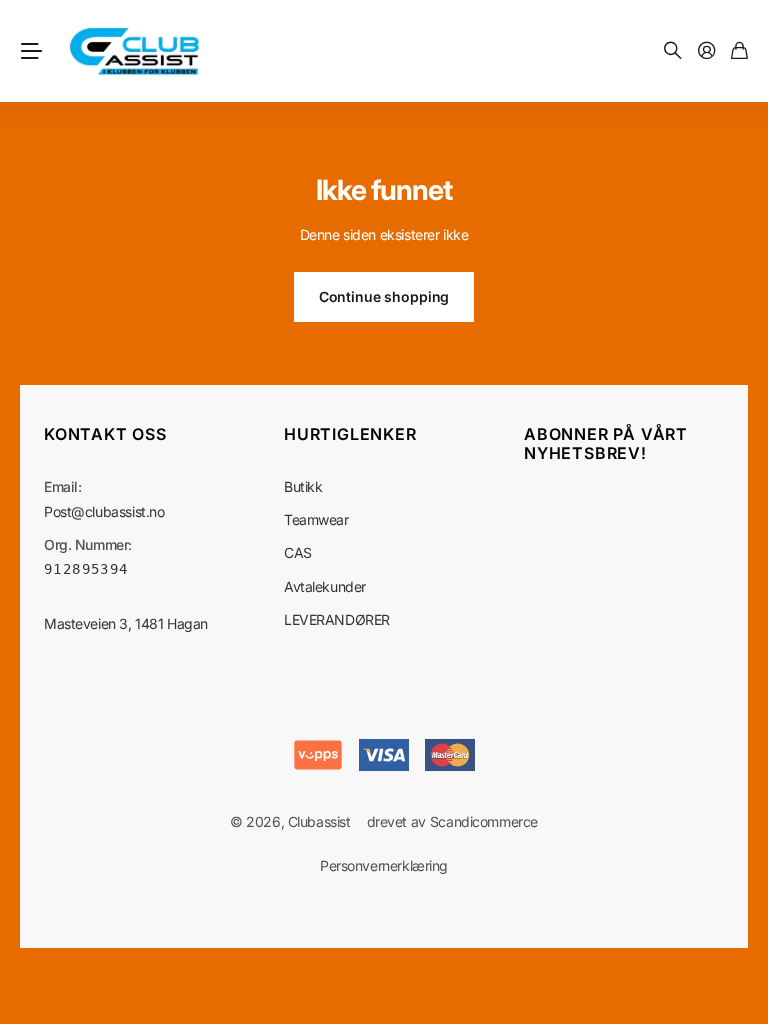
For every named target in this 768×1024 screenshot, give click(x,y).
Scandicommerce (484, 821)
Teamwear (316, 519)
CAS (298, 552)
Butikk (303, 486)
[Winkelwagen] (739, 51)
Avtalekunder (325, 586)
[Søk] (673, 51)
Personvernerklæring (384, 865)
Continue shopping (384, 296)
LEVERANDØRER (337, 619)
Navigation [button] (31, 51)
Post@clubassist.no (104, 511)
